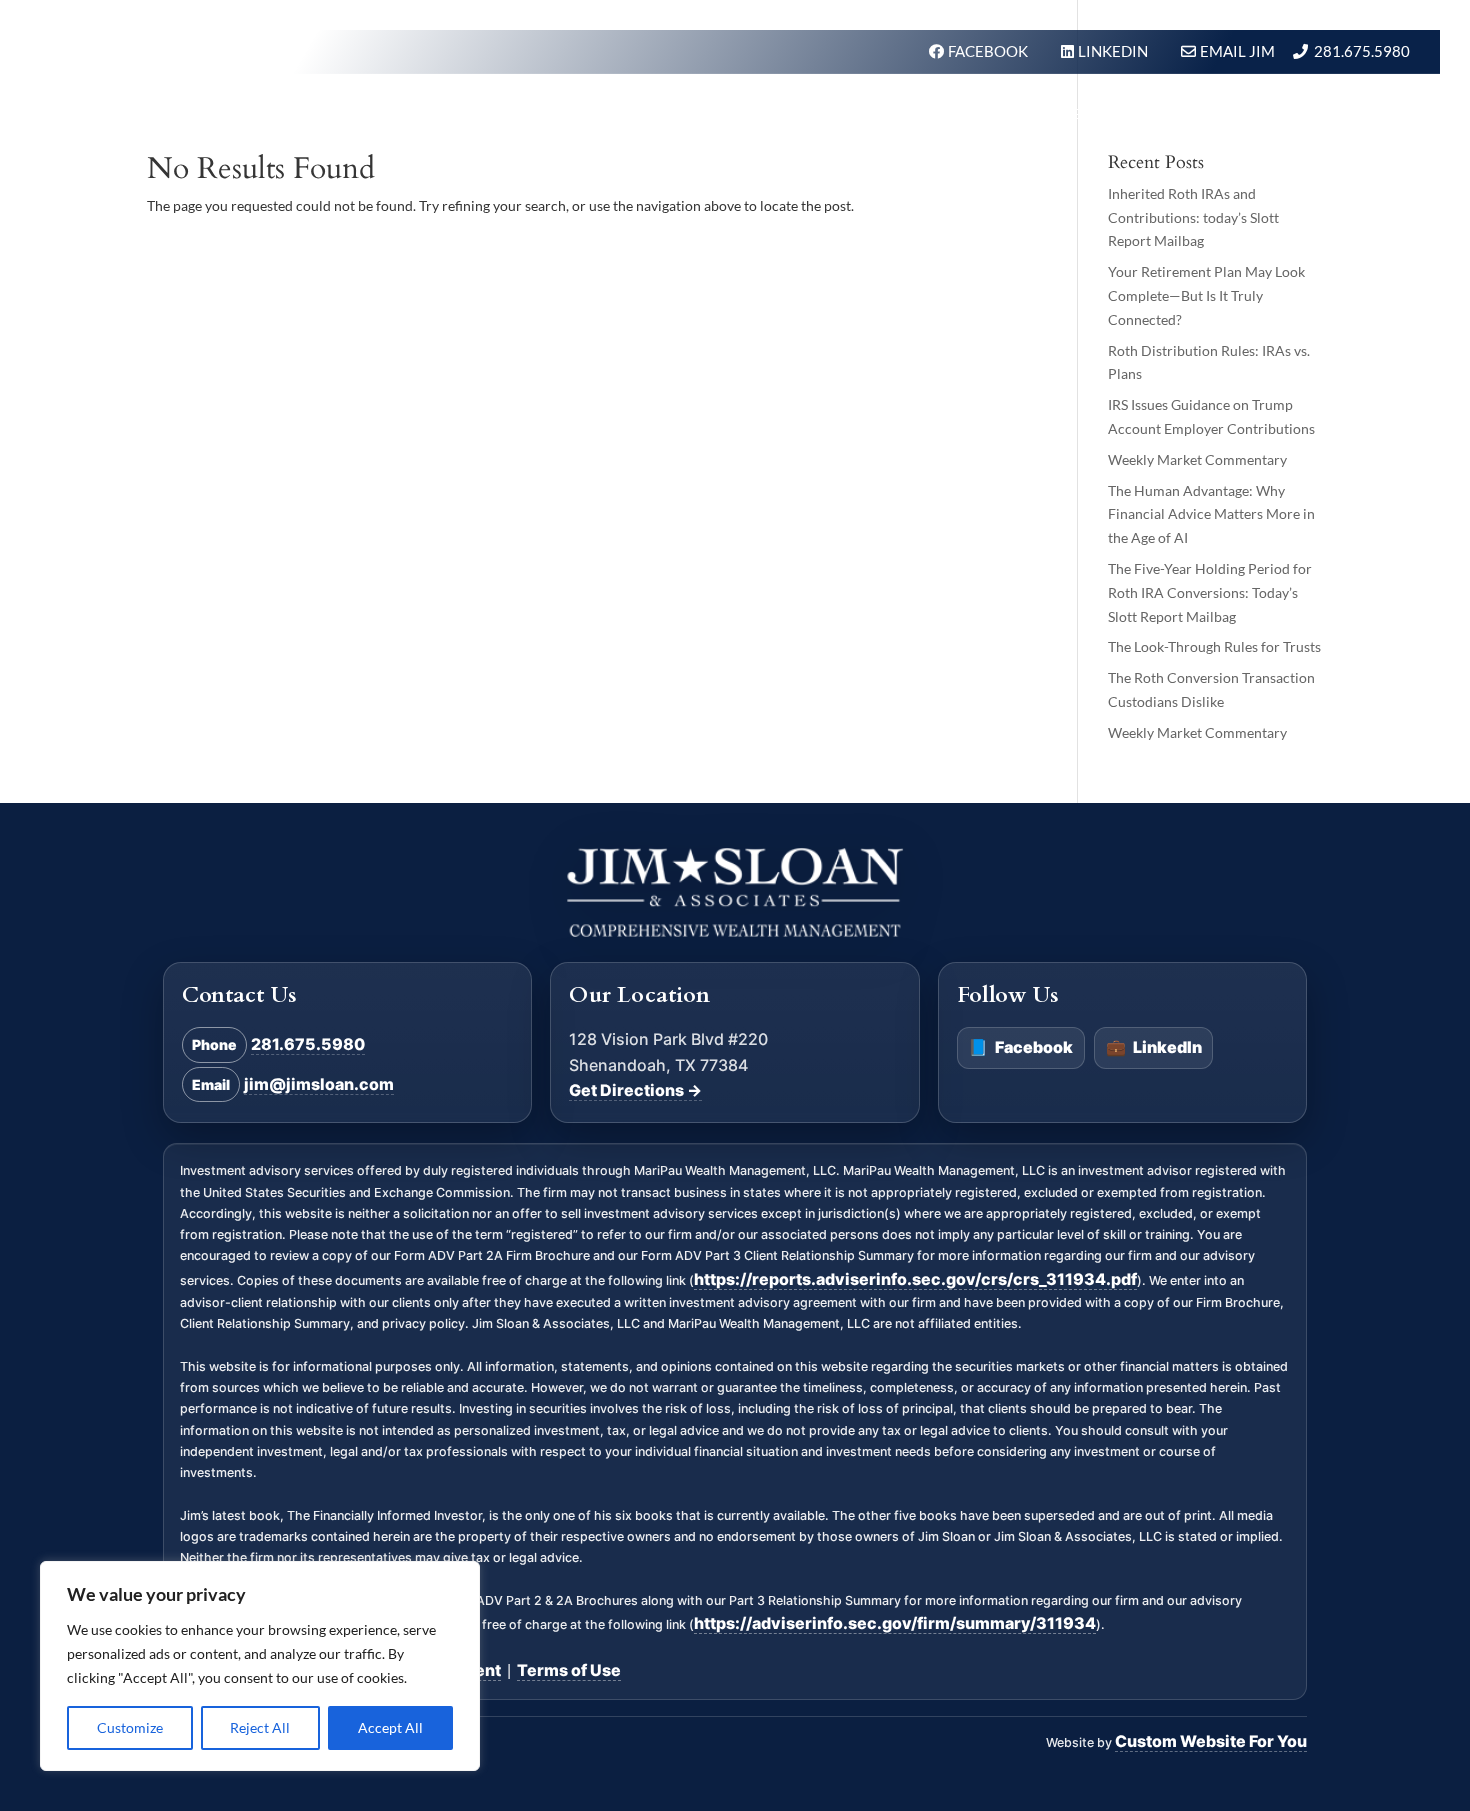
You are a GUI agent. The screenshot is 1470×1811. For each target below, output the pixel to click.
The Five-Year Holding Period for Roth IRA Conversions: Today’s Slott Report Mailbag (1210, 592)
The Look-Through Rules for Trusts (1214, 646)
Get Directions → (635, 1091)
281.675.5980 (1362, 51)
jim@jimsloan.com (319, 1084)
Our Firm (856, 113)
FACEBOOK (989, 51)
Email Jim (1237, 51)
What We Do (737, 113)
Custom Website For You (1211, 1741)
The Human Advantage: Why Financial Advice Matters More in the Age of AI (1211, 514)
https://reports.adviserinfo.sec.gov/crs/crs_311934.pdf (915, 1279)
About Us (962, 113)
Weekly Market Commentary (1197, 459)
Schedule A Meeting (1317, 113)
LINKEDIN (1114, 51)
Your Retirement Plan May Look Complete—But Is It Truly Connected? (1206, 295)
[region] (260, 1666)
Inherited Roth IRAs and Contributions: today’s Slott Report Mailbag (1193, 217)
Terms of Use (569, 1670)
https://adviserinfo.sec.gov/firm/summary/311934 (895, 1623)
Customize (130, 1727)
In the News (1081, 113)
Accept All (390, 1727)
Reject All (260, 1727)
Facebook (1020, 1048)
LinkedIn (1154, 1048)
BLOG (1180, 113)
